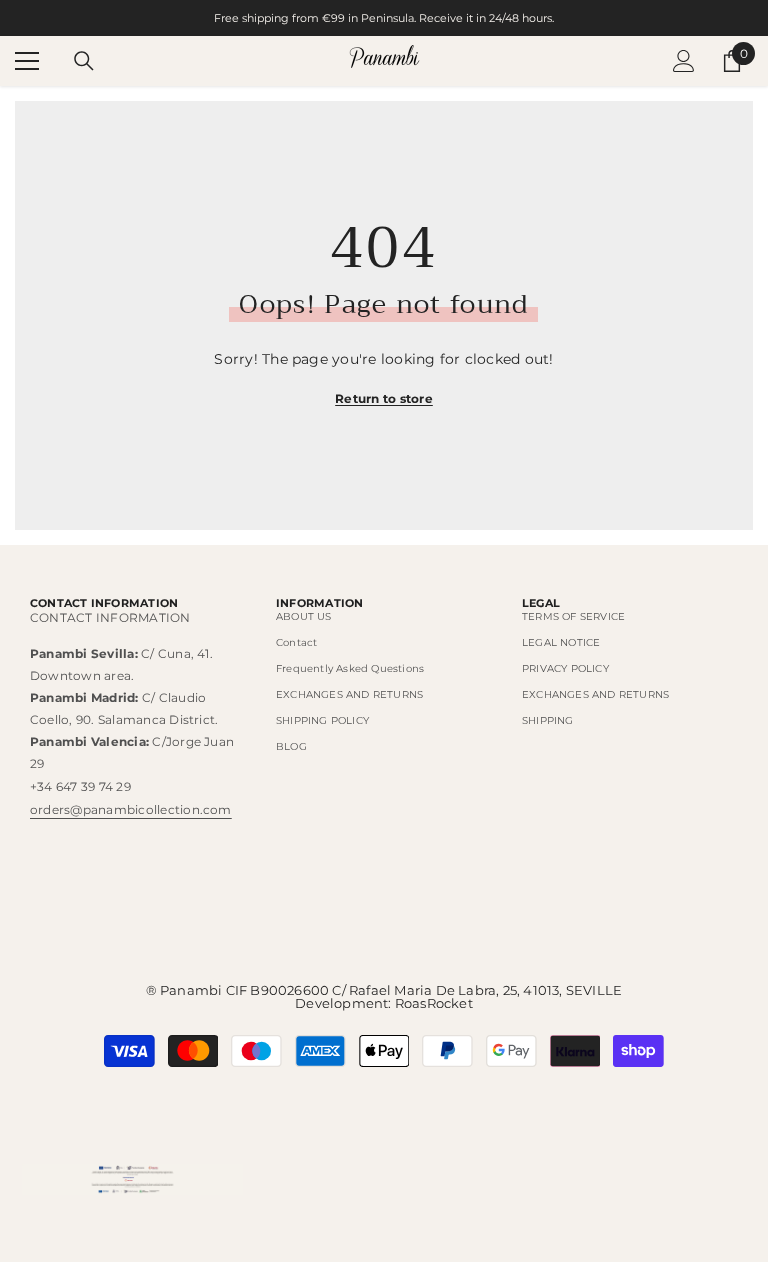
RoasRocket (434, 1003)
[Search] (84, 61)
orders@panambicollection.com (131, 809)
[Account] (684, 61)
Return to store (384, 398)
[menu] (27, 61)
